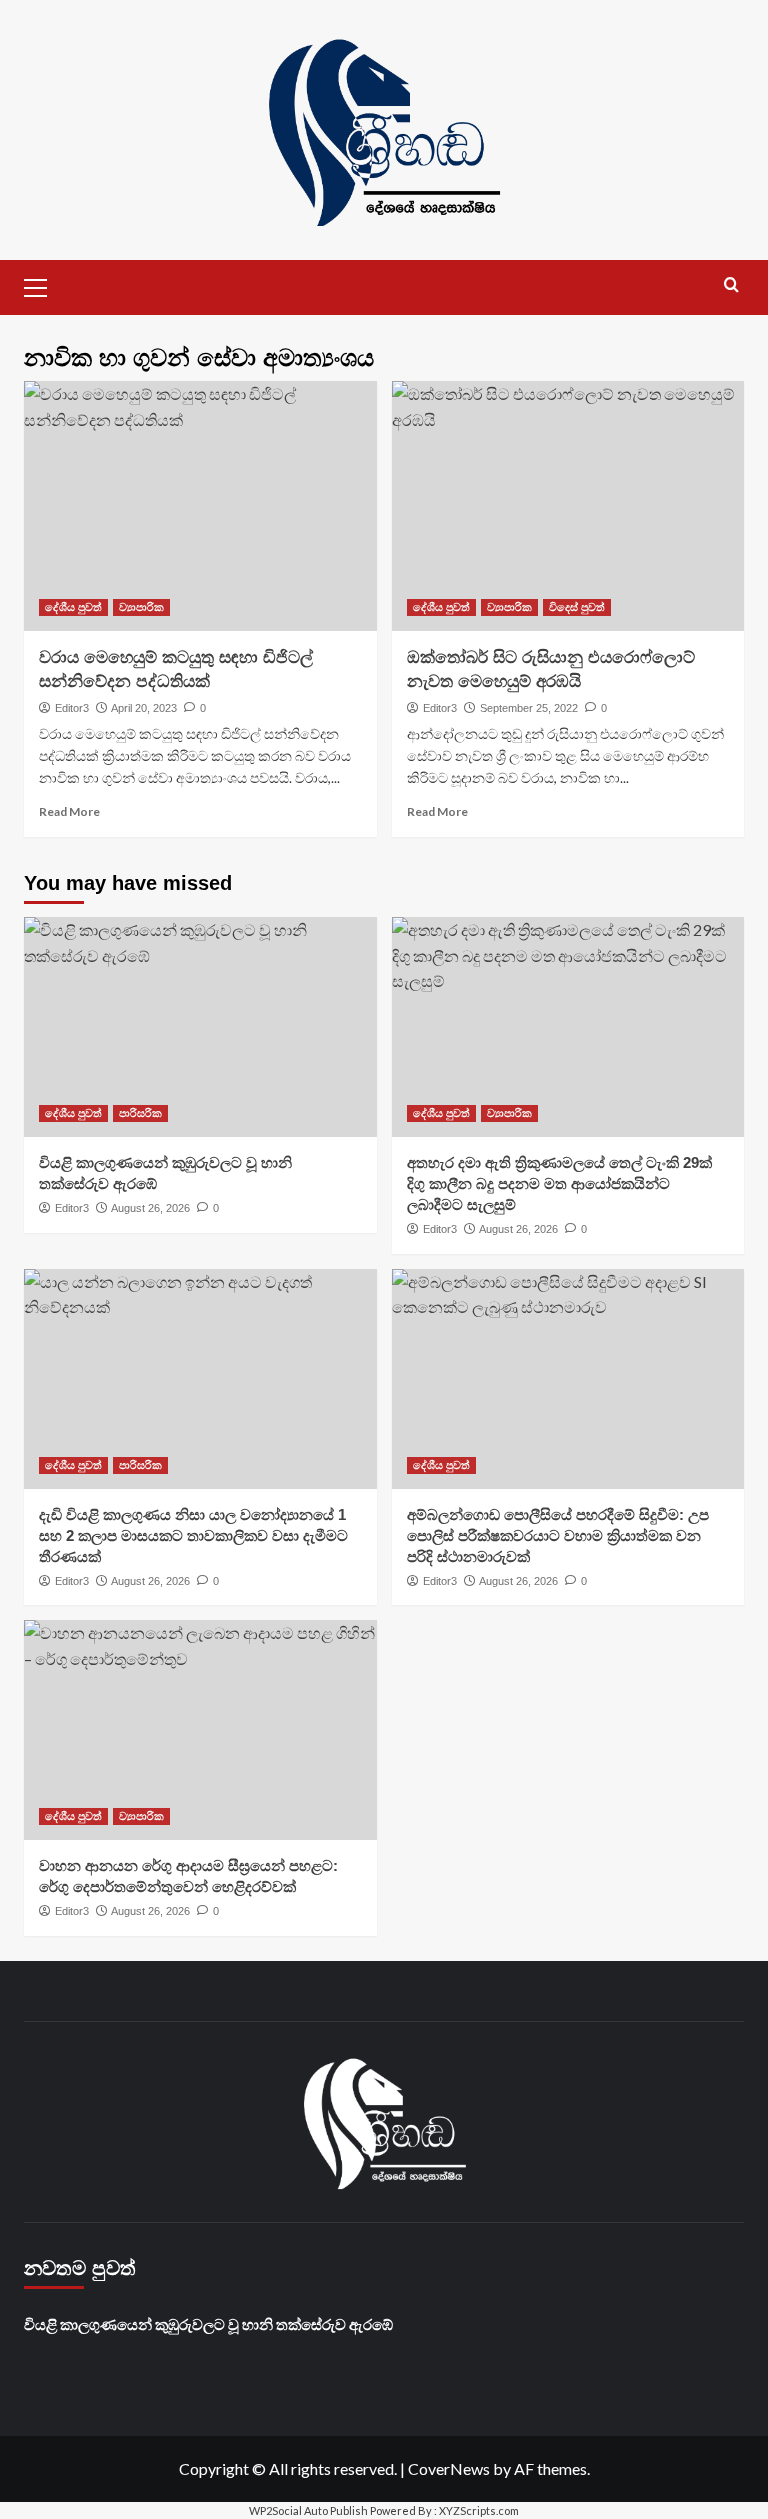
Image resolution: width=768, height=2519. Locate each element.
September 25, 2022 (529, 708)
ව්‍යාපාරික (141, 607)
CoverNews (449, 2468)
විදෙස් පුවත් (577, 607)
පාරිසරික (140, 1113)
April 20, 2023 (144, 708)
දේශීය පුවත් (73, 607)
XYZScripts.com (479, 2510)
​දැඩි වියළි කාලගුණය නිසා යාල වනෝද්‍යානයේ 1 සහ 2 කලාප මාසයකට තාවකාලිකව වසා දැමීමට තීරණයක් (193, 1535)
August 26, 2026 (150, 1208)
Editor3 (72, 708)
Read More (69, 811)
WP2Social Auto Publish (308, 2510)
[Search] (731, 285)
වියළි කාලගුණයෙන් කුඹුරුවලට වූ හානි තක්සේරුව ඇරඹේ (208, 2324)
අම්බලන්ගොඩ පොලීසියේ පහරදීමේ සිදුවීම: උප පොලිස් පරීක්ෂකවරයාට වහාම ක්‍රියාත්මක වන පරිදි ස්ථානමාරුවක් (558, 1535)
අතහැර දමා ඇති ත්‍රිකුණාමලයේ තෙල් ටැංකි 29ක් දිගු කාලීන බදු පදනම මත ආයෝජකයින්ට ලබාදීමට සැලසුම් (559, 1183)
